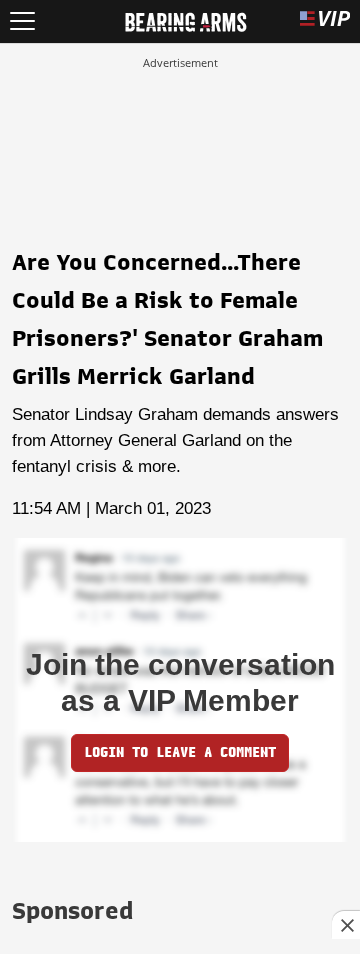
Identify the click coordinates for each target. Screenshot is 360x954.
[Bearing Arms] (185, 20)
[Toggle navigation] (22, 21)
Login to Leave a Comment (180, 752)
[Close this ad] (346, 925)
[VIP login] (325, 21)
